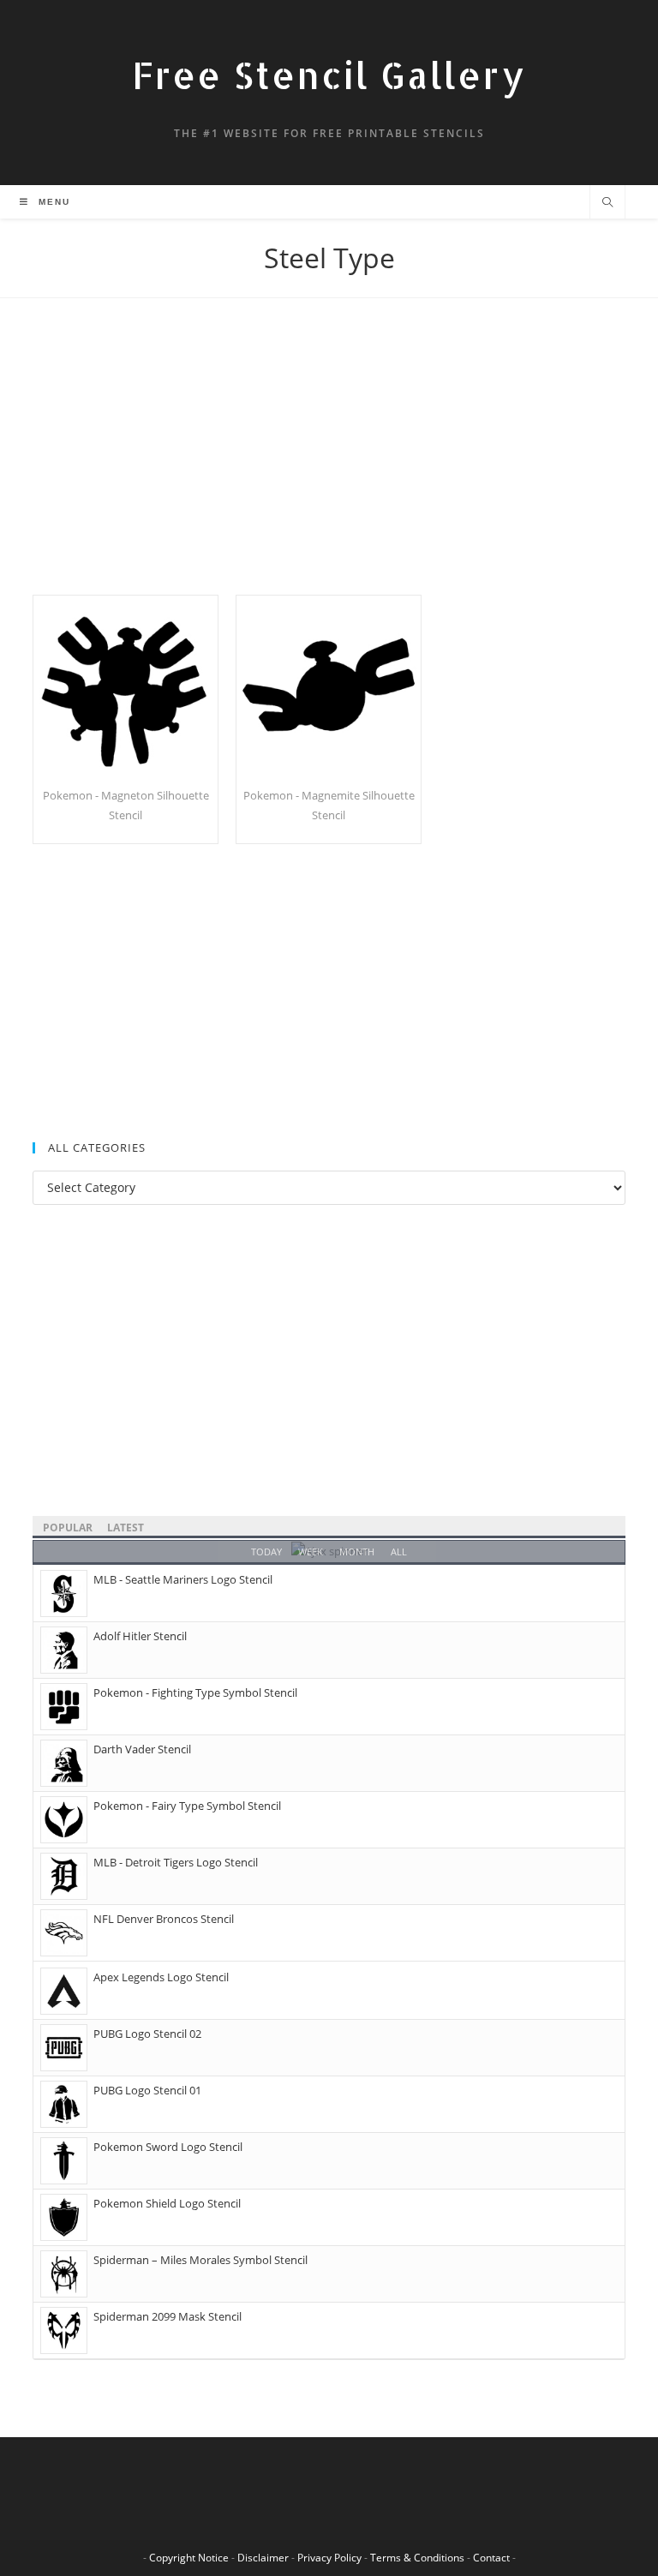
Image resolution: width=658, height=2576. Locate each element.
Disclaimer (263, 2558)
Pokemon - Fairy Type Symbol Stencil (187, 1806)
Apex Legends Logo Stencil (161, 1977)
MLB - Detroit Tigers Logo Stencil (176, 1862)
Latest (126, 1528)
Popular (68, 1528)
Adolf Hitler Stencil (140, 1636)
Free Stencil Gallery (329, 75)
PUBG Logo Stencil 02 (147, 2034)
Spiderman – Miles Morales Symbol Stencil (200, 2260)
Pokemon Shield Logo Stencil (167, 2203)
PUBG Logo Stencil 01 (147, 2090)
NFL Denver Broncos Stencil (164, 1919)
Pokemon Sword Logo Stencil (168, 2147)
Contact (491, 2558)
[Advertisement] (329, 468)
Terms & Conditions (417, 2558)
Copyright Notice (189, 2558)
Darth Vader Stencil (142, 1749)
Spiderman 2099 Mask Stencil (167, 2316)
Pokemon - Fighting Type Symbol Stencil (195, 1692)
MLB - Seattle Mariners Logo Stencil (183, 1579)
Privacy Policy (329, 2558)
